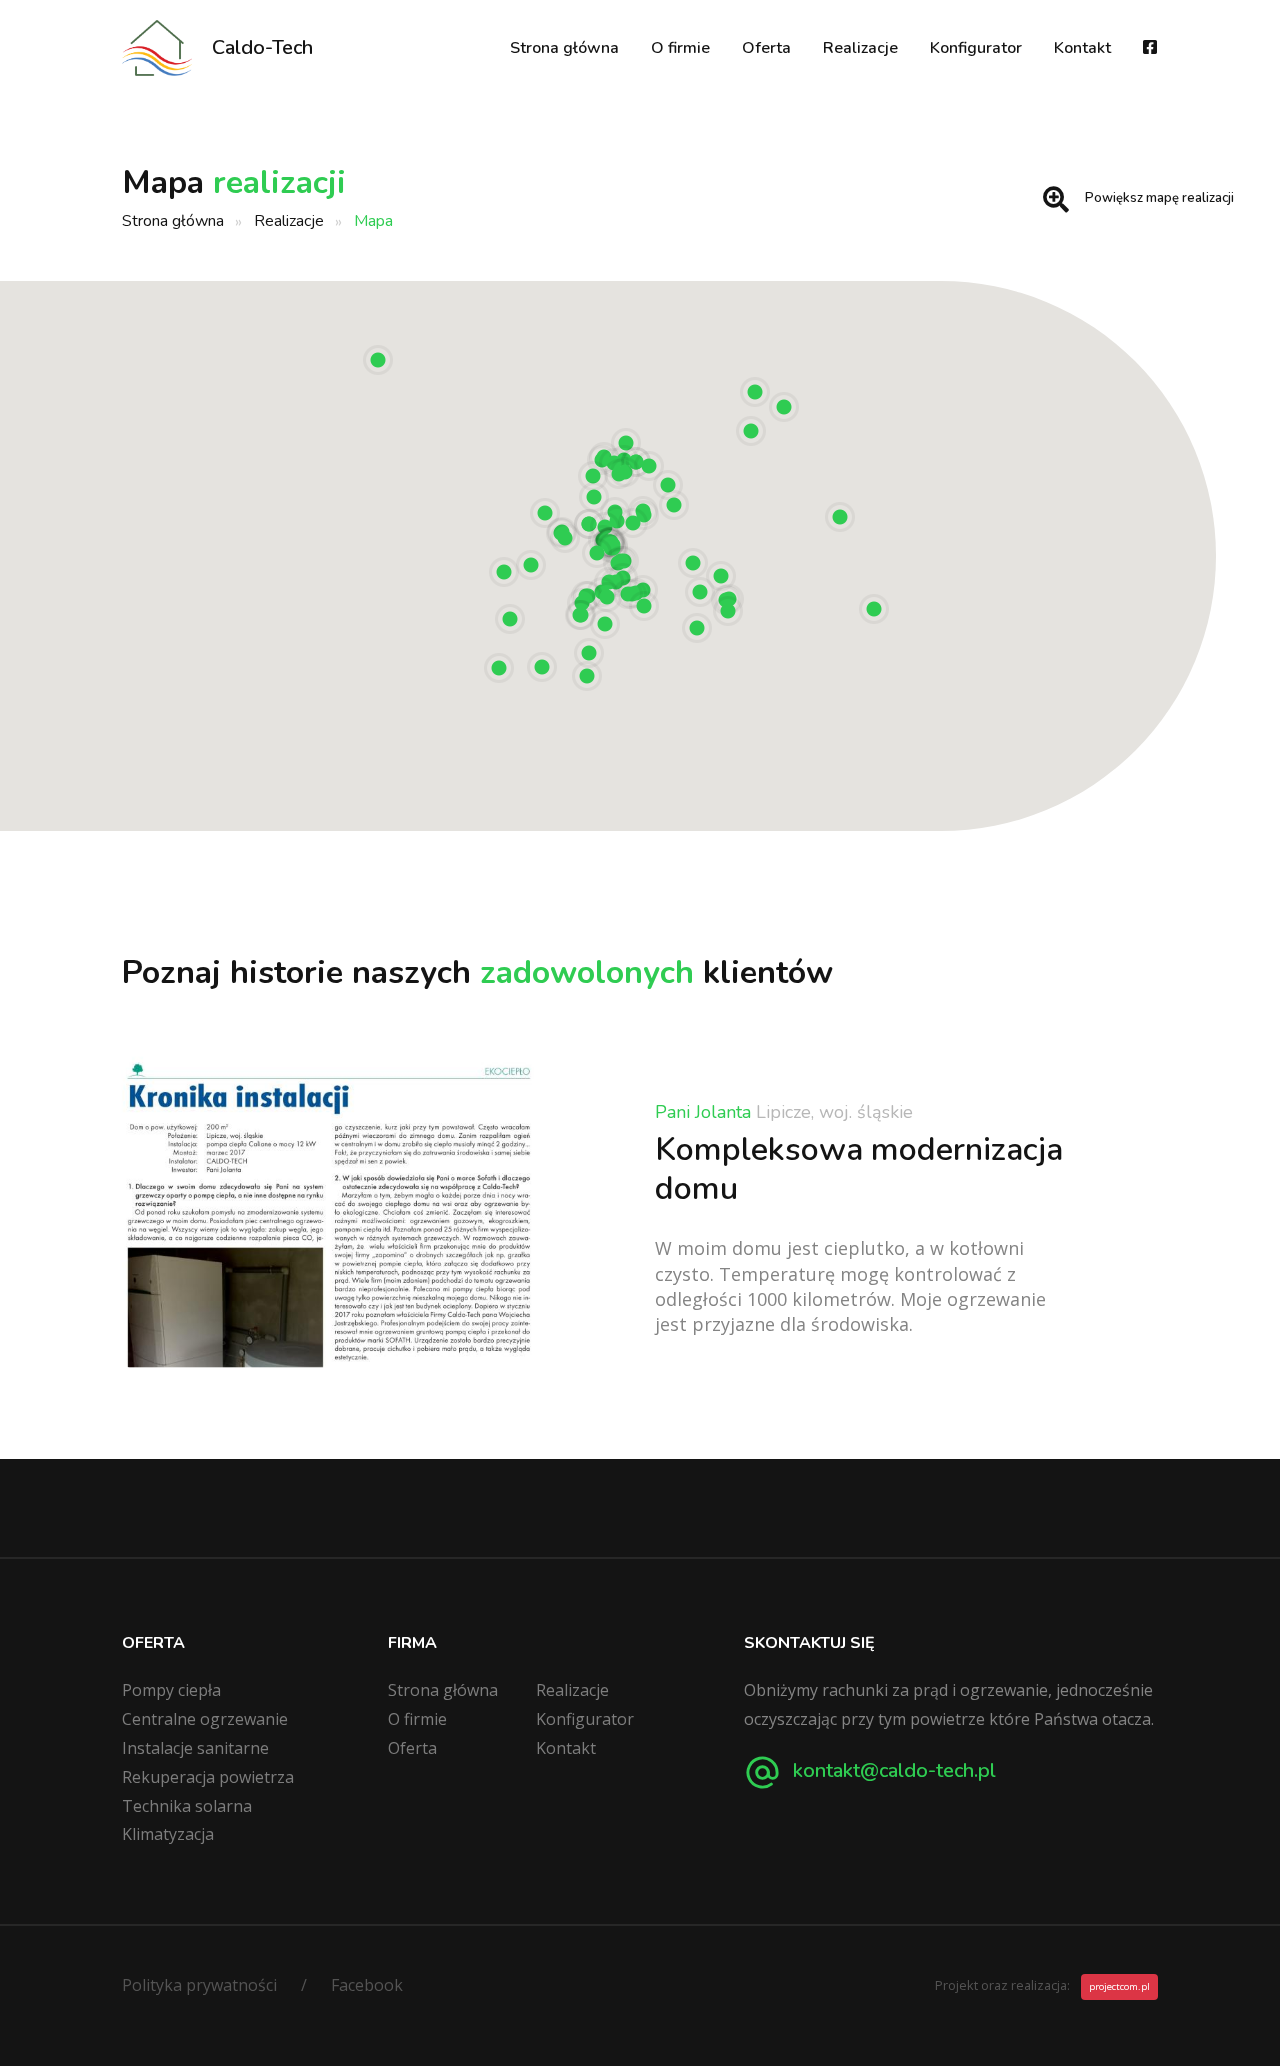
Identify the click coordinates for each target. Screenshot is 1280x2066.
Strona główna (564, 48)
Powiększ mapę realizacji (1159, 198)
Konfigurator (976, 48)
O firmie (680, 48)
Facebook (367, 1985)
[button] (874, 609)
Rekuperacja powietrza (208, 1777)
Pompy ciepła (171, 1690)
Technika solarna (187, 1806)
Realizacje (860, 48)
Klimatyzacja (168, 1834)
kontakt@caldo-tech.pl (892, 1770)
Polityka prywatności (199, 1985)
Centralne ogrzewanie (205, 1719)
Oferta (766, 48)
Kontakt (1082, 48)
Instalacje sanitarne (195, 1748)
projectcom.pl (1119, 1986)
